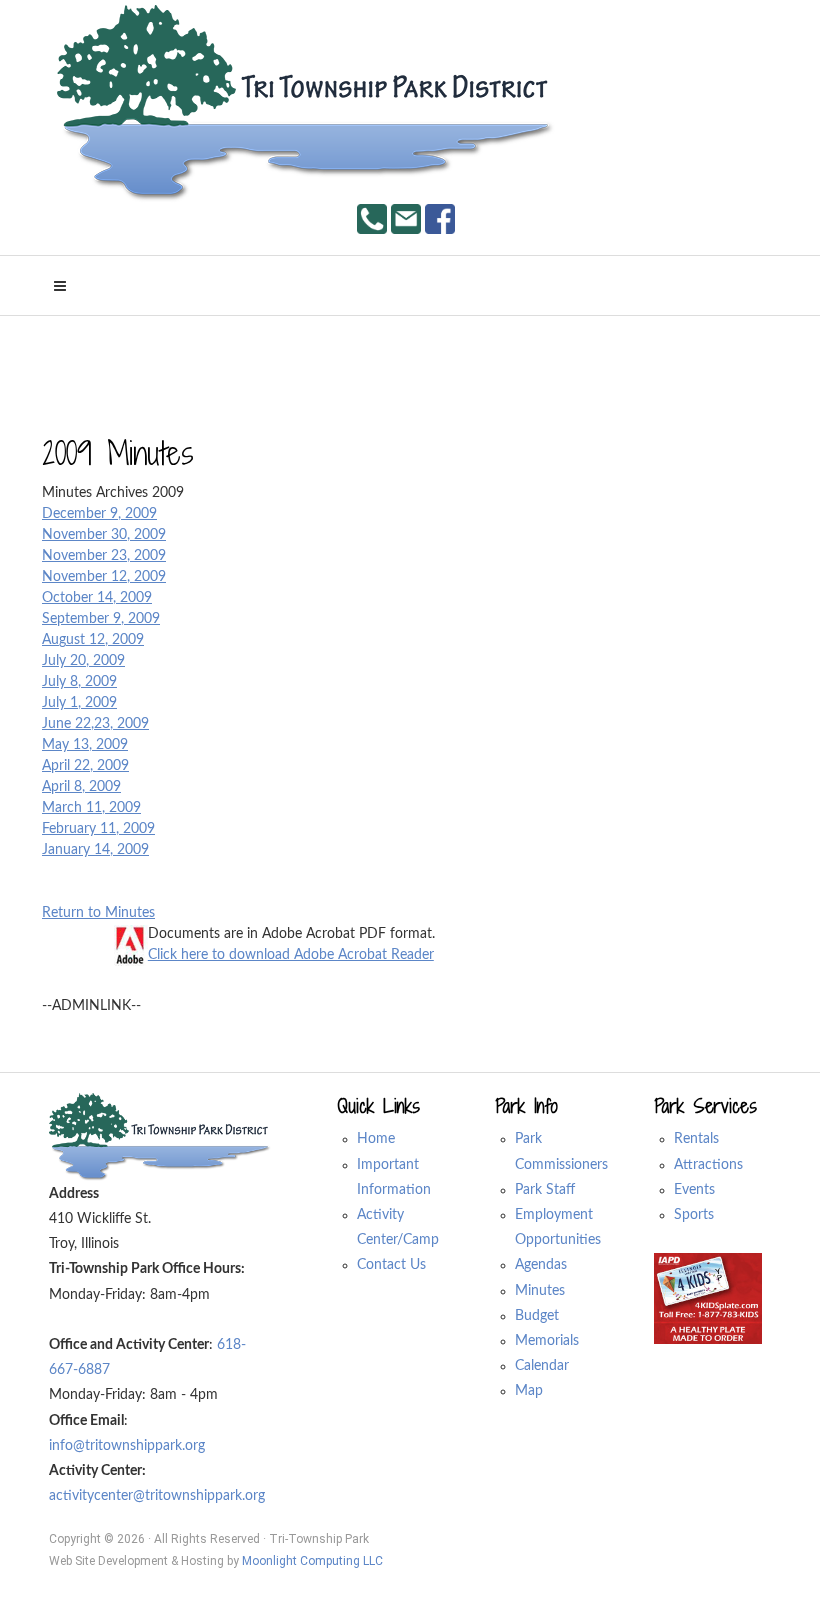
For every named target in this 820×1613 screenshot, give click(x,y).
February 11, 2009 (98, 829)
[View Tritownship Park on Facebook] (440, 219)
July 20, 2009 (83, 661)
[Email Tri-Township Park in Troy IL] (406, 219)
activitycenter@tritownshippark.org (157, 1496)
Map (529, 1391)
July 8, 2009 (79, 682)
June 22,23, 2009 (95, 724)
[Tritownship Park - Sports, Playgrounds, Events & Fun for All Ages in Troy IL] (307, 104)
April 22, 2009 (85, 766)
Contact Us (391, 1265)
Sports (694, 1215)
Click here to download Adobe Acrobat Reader (291, 955)
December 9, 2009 (99, 514)
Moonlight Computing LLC (312, 1561)
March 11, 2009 (91, 808)
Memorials (547, 1341)
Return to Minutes (98, 913)
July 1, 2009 (79, 703)
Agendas (541, 1265)
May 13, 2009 (85, 745)
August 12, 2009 (93, 640)
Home (376, 1139)
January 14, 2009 (95, 850)
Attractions (708, 1165)
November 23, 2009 (104, 556)
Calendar (542, 1366)
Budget (537, 1316)
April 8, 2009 (81, 787)
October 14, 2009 (97, 598)
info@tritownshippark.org (127, 1446)
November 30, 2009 (104, 535)
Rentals (696, 1139)
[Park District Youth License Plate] (708, 1298)
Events (694, 1190)
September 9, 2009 (101, 619)
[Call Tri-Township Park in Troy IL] (372, 219)
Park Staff (545, 1190)
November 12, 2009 (104, 577)
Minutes (540, 1291)
